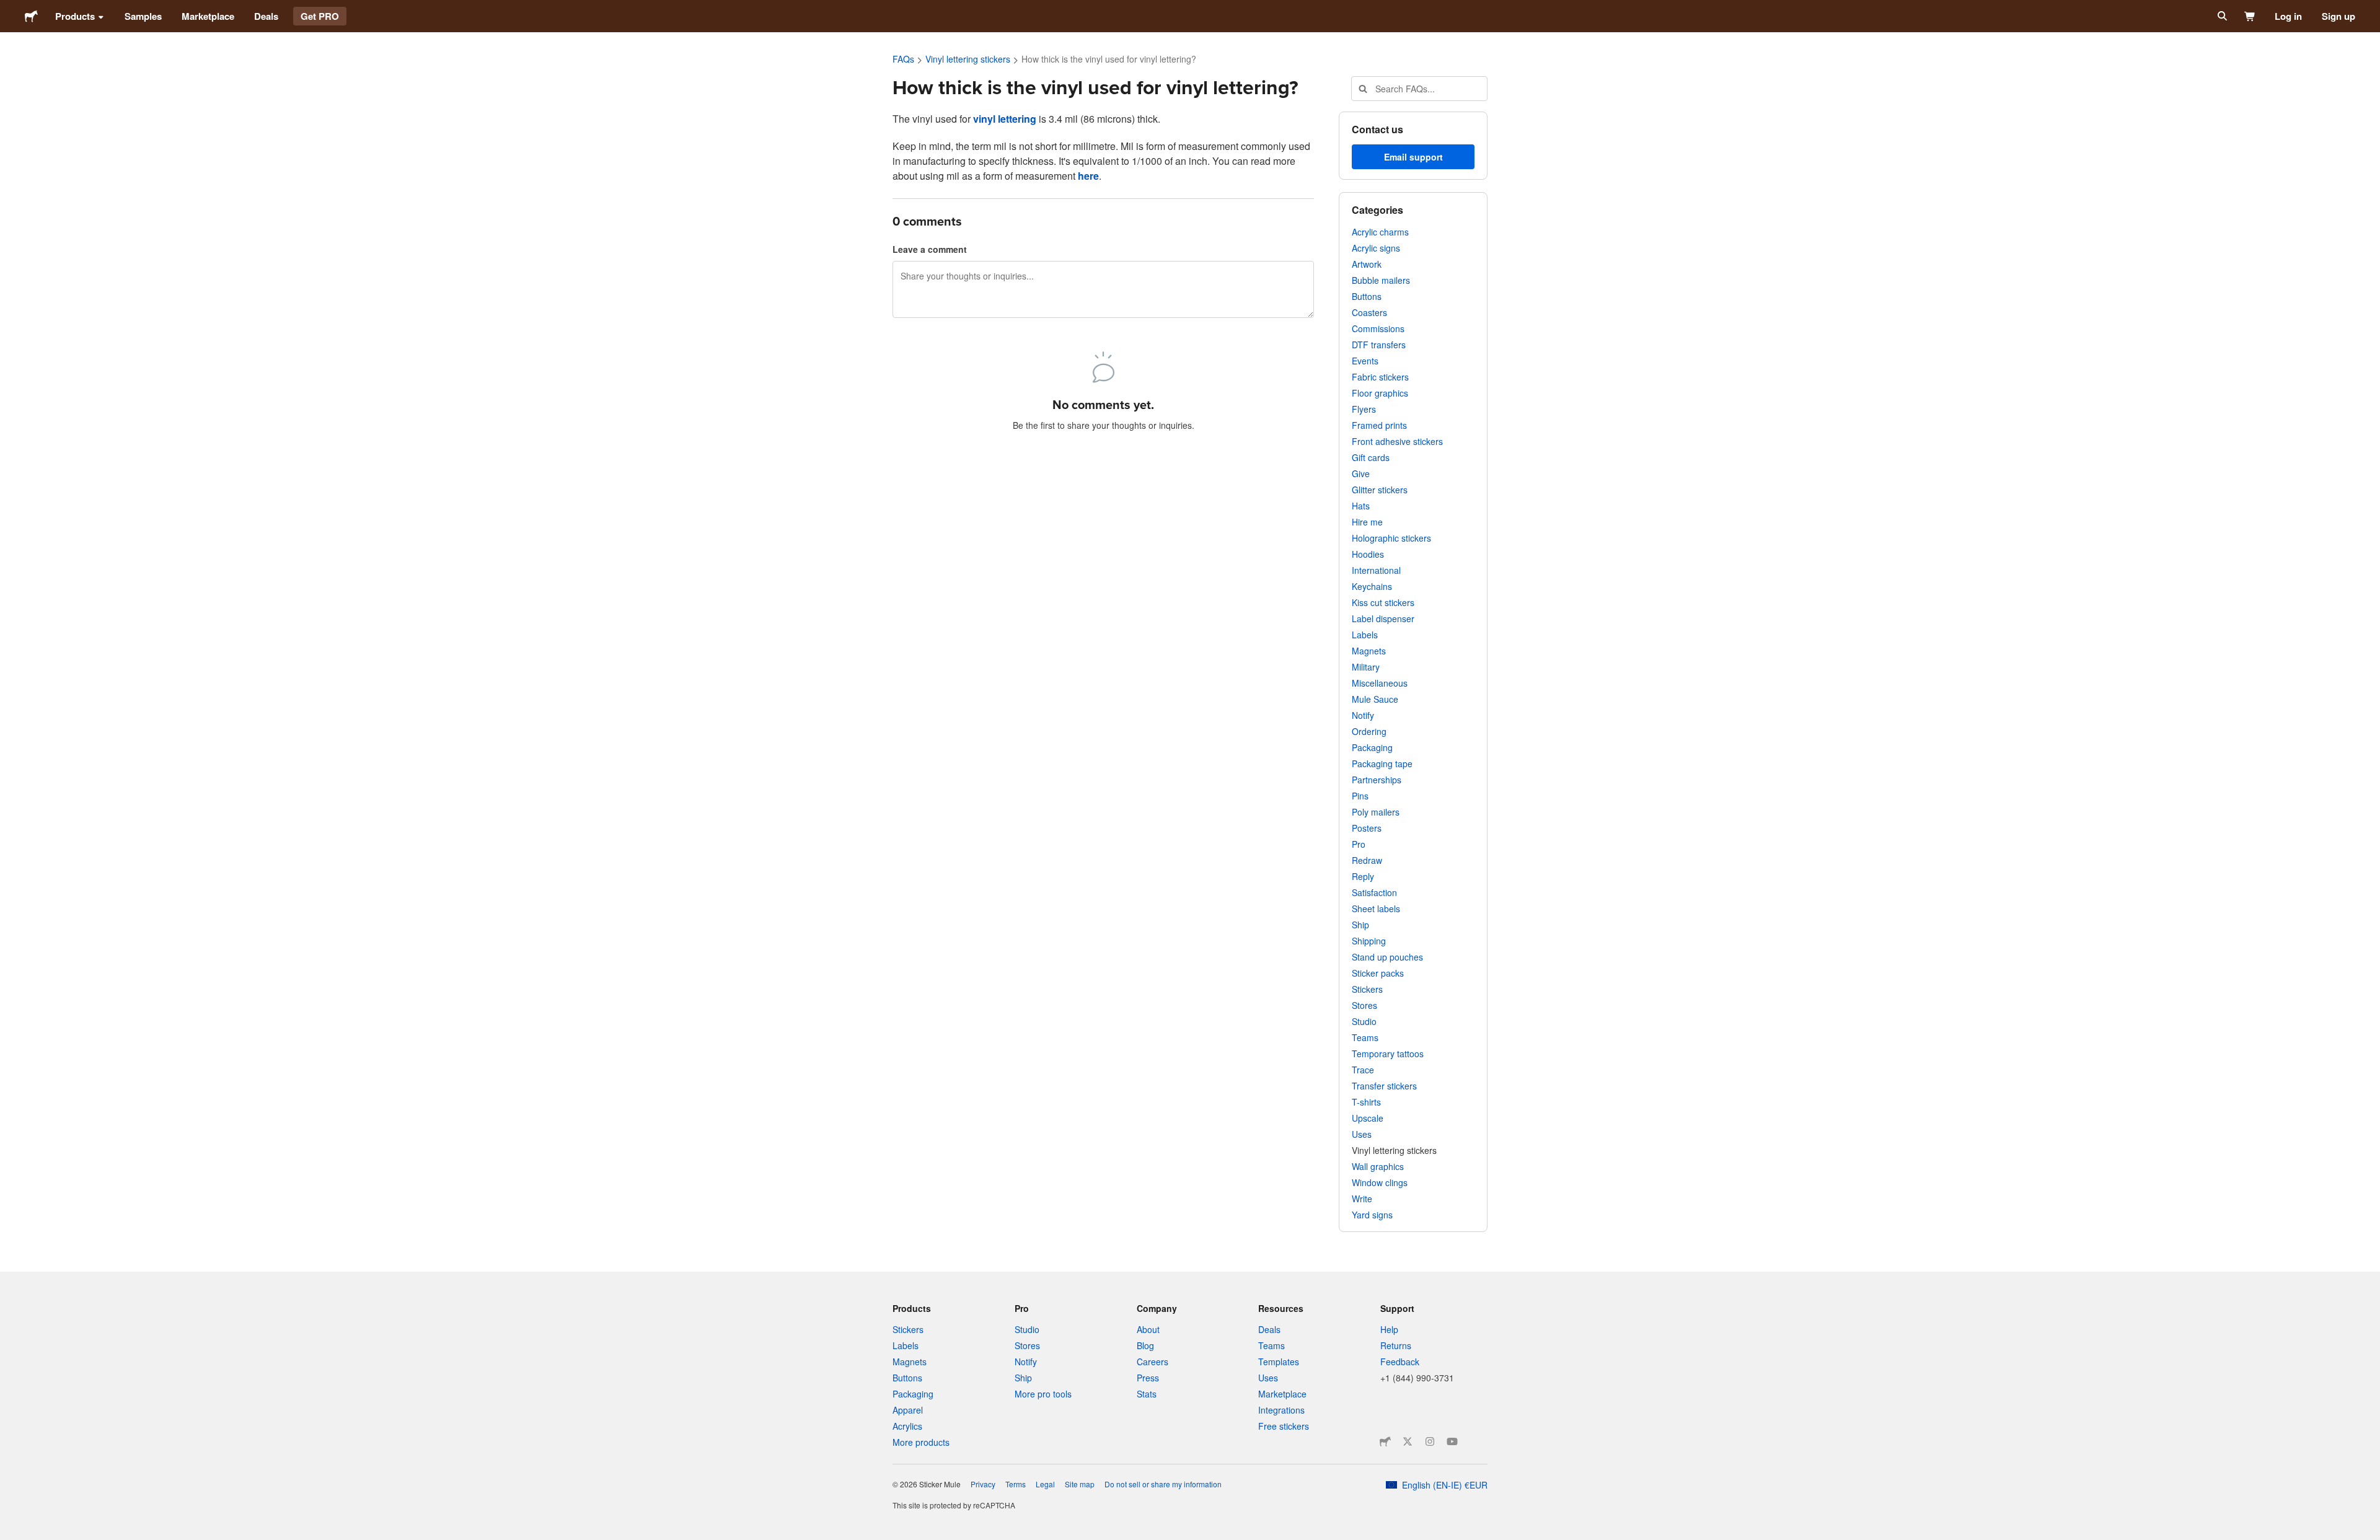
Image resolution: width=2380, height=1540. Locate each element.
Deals (266, 16)
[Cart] (2250, 16)
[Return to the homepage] (31, 16)
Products (75, 16)
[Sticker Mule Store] (1385, 1441)
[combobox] (1419, 89)
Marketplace (208, 16)
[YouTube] (1452, 1441)
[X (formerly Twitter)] (1408, 1441)
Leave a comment (930, 249)
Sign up (2338, 16)
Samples (143, 16)
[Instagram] (1430, 1441)
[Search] (2221, 16)
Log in (2288, 16)
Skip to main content (9, 9)
